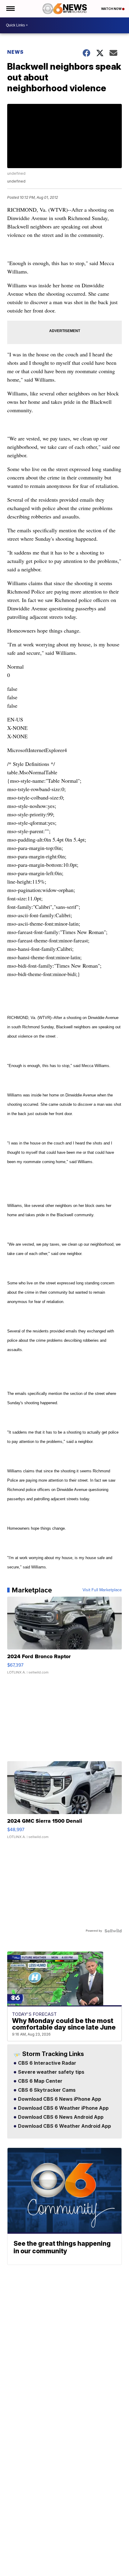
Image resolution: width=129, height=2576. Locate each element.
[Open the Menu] (10, 9)
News (15, 52)
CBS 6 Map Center (40, 2081)
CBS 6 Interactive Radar (46, 2063)
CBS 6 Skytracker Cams (46, 2090)
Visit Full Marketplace (102, 1590)
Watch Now (112, 9)
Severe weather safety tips (51, 2072)
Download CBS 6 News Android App (60, 2117)
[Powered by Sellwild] (113, 1931)
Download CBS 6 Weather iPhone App (63, 2108)
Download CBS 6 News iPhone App (59, 2099)
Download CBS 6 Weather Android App (64, 2126)
